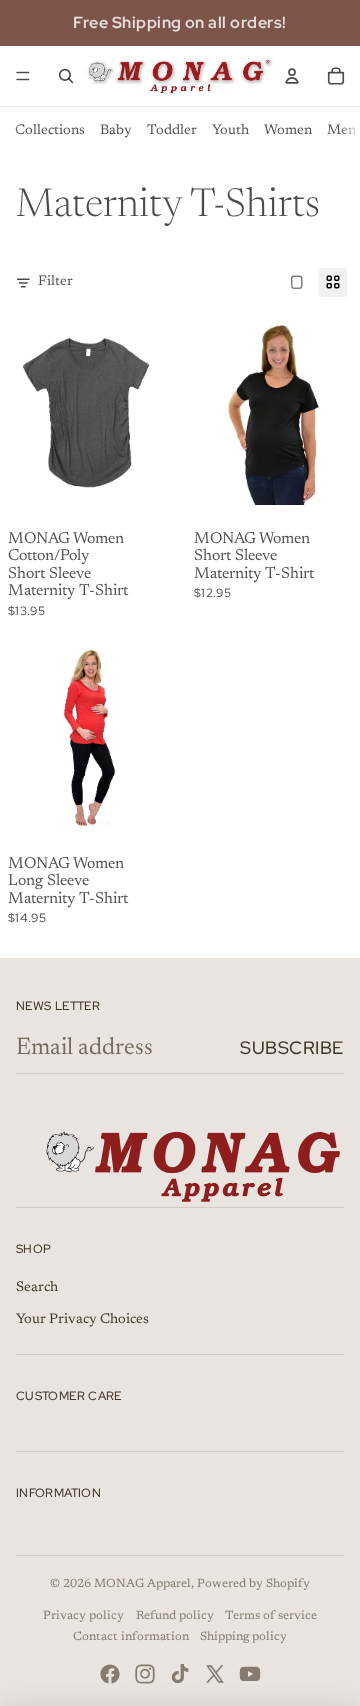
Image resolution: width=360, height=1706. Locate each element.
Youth (230, 131)
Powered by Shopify (253, 1584)
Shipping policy (243, 1637)
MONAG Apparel (142, 1584)
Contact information (131, 1637)
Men (341, 131)
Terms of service (271, 1616)
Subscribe (292, 1047)
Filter (55, 282)
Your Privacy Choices (82, 1320)
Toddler (172, 131)
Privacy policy (83, 1616)
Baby (116, 131)
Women (288, 131)
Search (37, 1288)
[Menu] (23, 76)
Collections (50, 131)
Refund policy (175, 1616)
